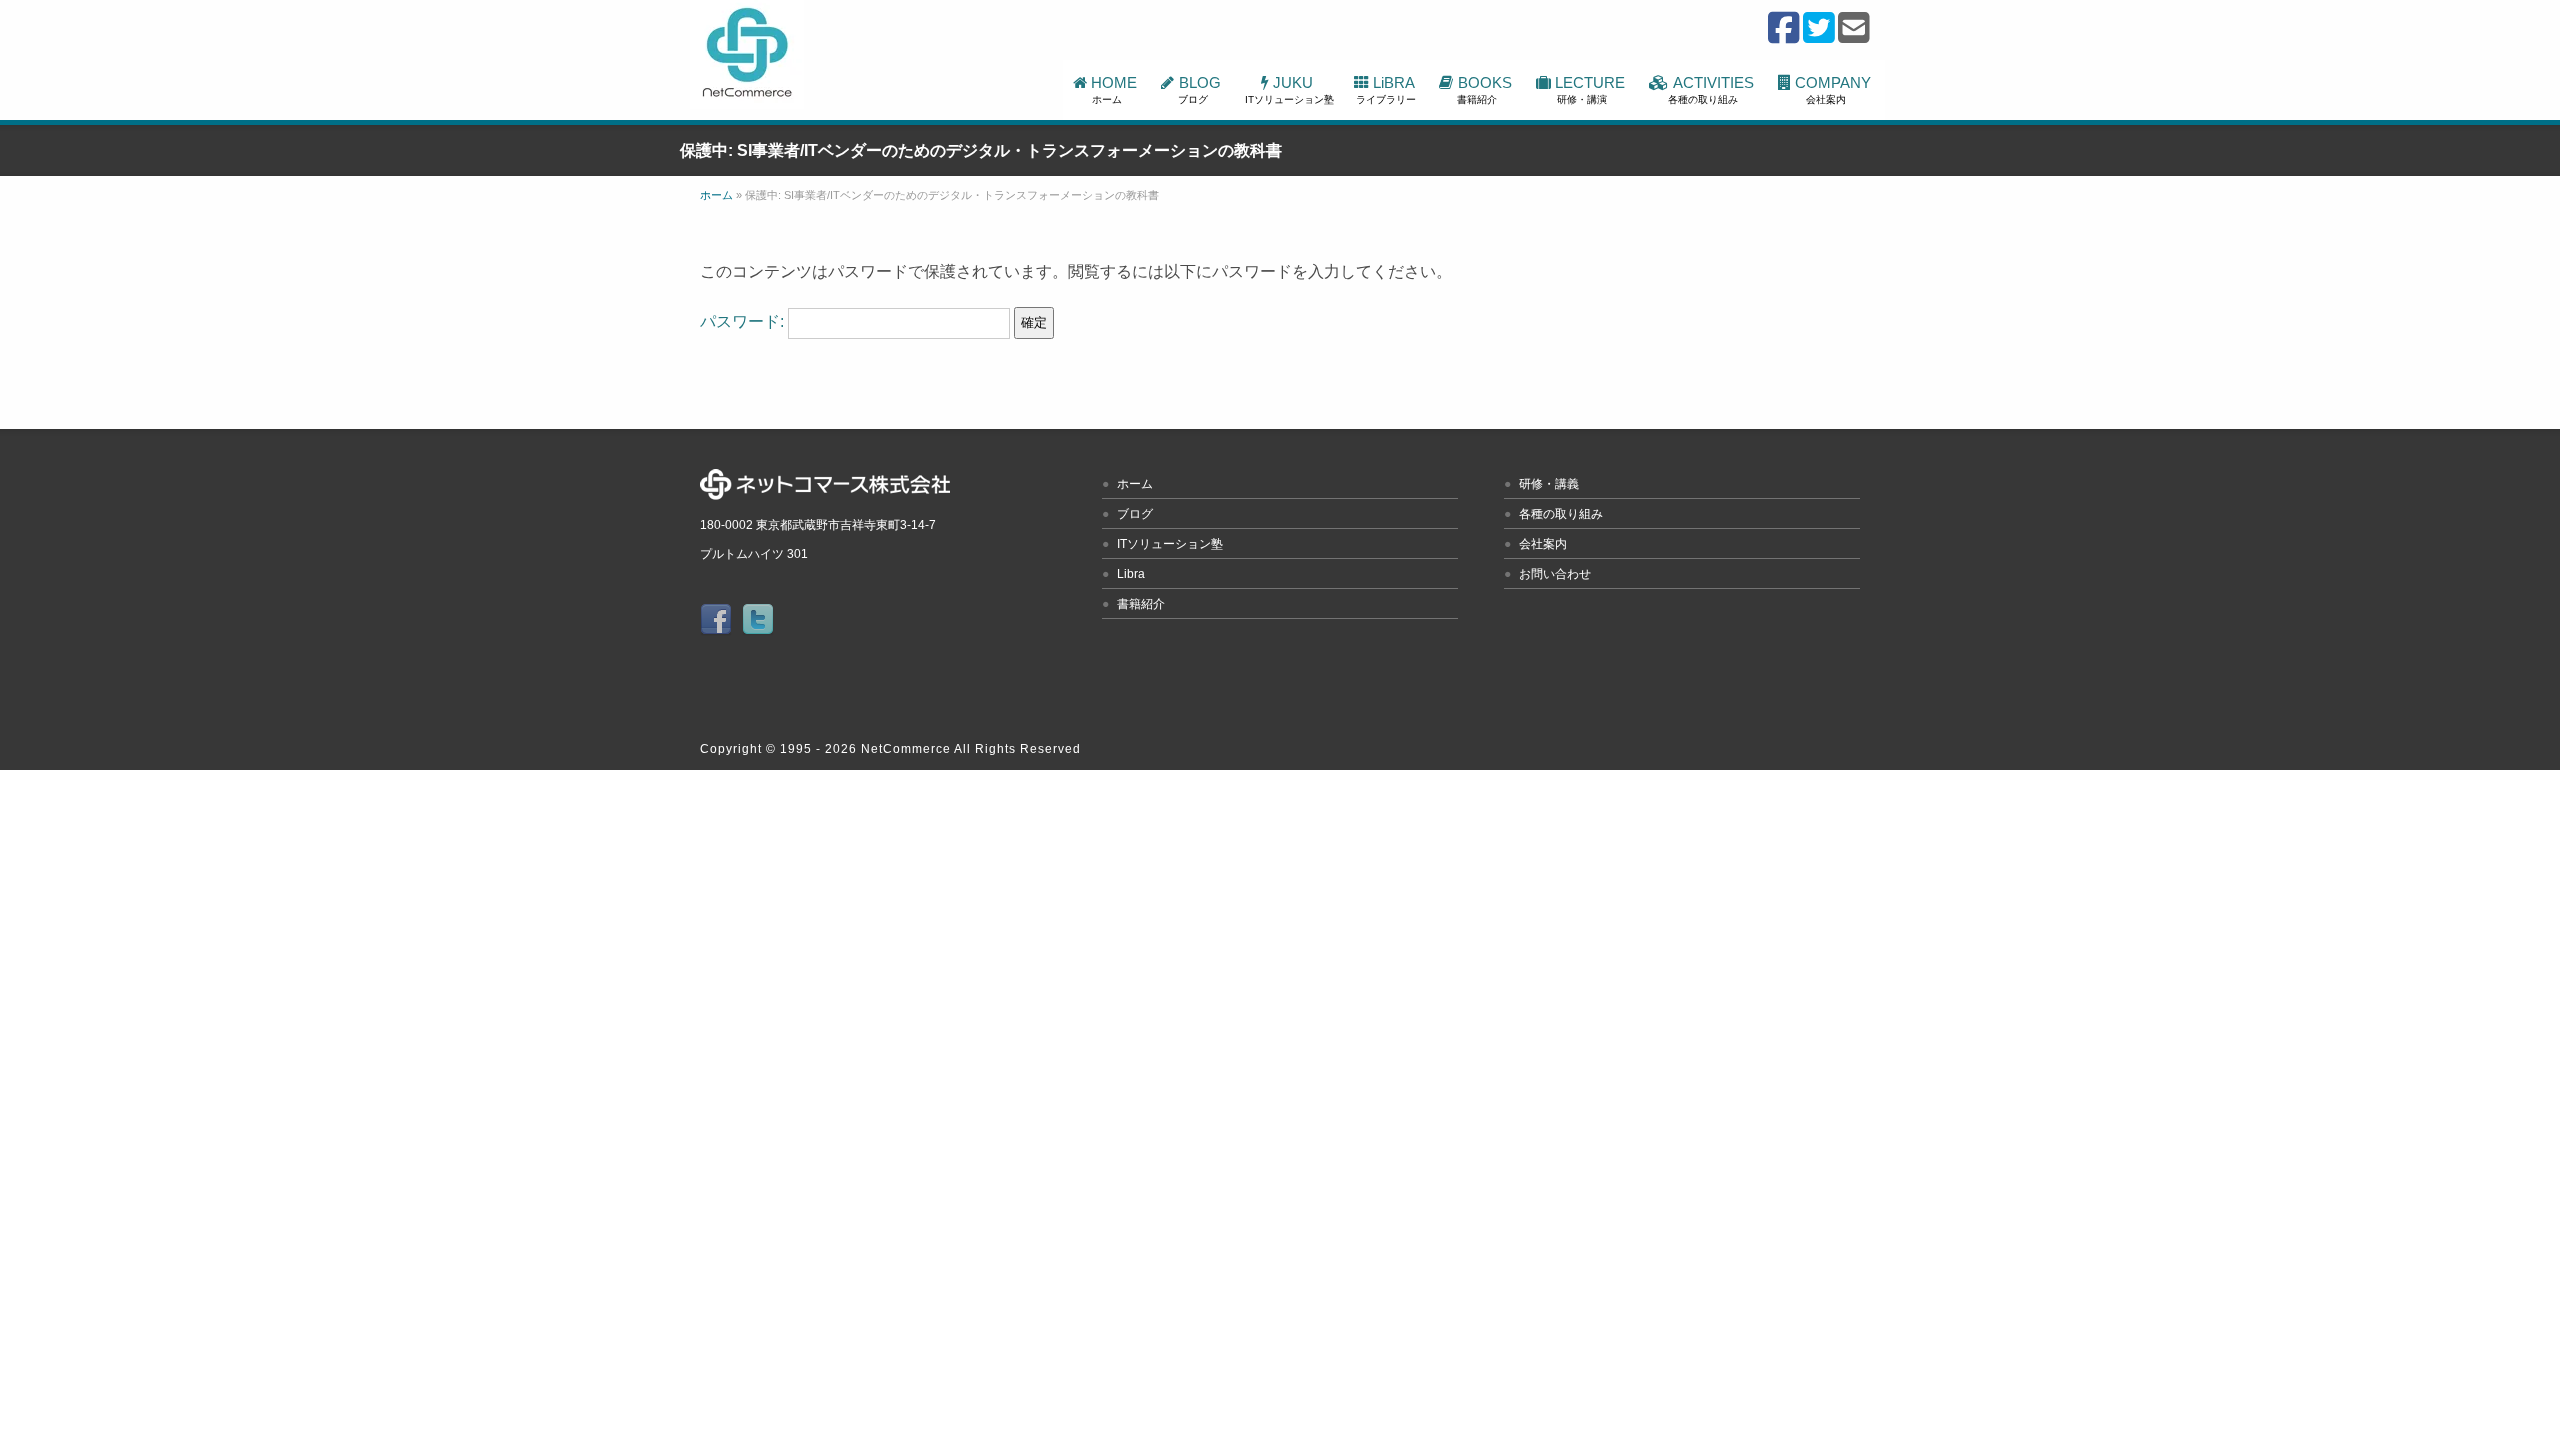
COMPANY (1835, 89)
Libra (1131, 574)
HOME (1116, 89)
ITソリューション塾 (1170, 544)
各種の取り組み (1561, 514)
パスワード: (744, 321)
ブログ (1135, 514)
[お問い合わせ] (1854, 37)
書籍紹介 (1141, 604)
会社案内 (1543, 544)
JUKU (1289, 89)
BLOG (1201, 89)
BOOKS (1486, 89)
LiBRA (1387, 89)
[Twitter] (1819, 37)
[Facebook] (1784, 37)
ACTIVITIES (1712, 89)
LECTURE (1592, 89)
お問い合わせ (1555, 574)
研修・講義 (1549, 484)
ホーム (1135, 484)
